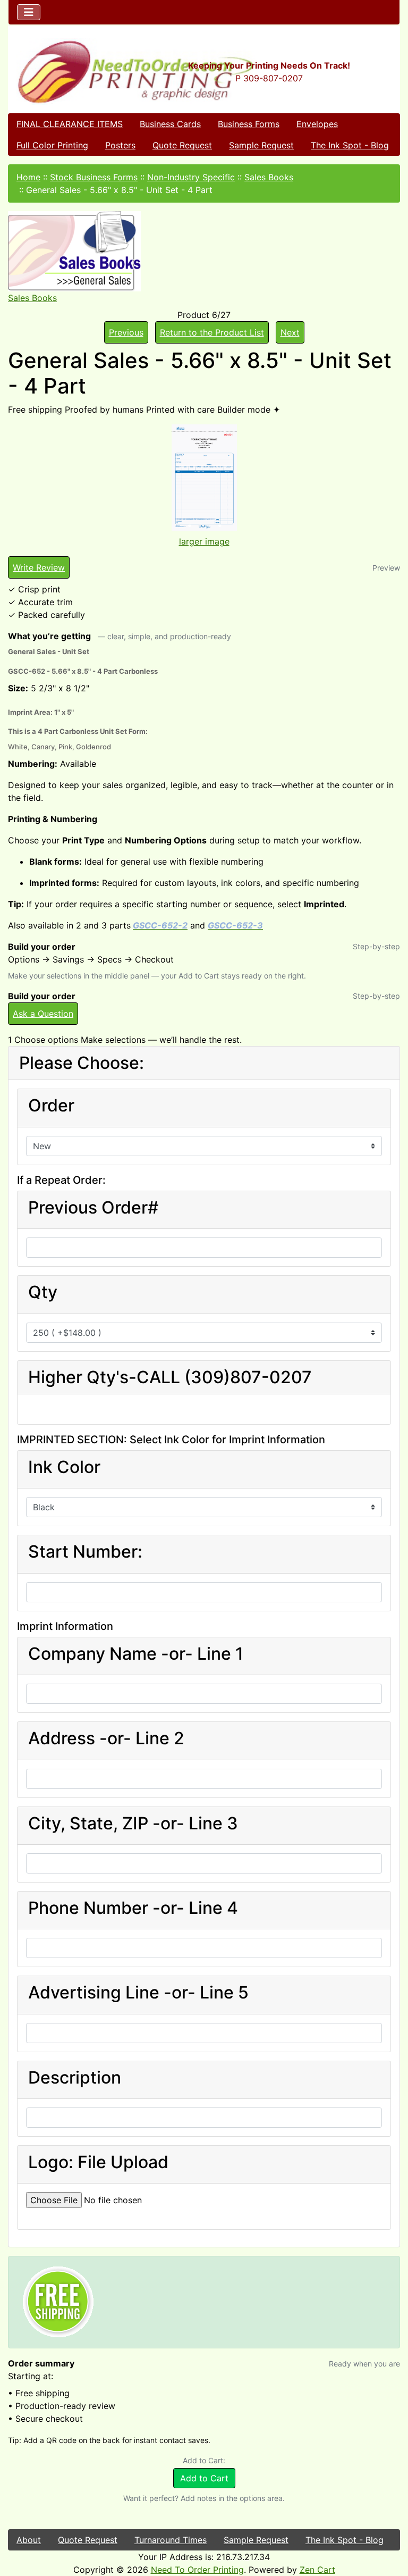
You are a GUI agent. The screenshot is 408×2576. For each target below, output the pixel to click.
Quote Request (182, 145)
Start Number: (85, 1552)
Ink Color (64, 1467)
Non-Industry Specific (191, 177)
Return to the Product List (212, 332)
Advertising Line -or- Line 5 (138, 1993)
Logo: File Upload (98, 2162)
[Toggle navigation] (29, 12)
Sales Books (269, 177)
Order (51, 1106)
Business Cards (170, 124)
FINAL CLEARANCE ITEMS (70, 124)
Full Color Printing (52, 145)
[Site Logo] (74, 72)
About (29, 2540)
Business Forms (249, 124)
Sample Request (261, 145)
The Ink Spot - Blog (350, 145)
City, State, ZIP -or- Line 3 (133, 1824)
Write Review (39, 567)
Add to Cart (204, 2478)
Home (28, 177)
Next (290, 332)
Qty (43, 1292)
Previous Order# (93, 1208)
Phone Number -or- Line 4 (133, 1908)
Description (75, 2078)
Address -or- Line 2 (106, 1738)
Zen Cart (317, 2570)
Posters (120, 145)
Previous (126, 332)
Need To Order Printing (197, 2570)
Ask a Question (43, 1014)
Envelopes (317, 124)
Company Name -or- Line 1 (136, 1654)
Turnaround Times (171, 2540)
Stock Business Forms (94, 177)
